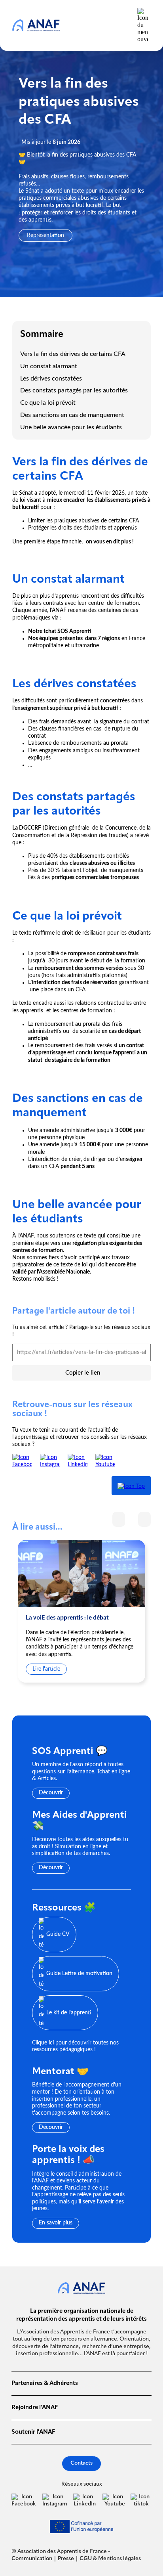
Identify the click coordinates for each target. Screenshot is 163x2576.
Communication (32, 2559)
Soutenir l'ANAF (33, 2432)
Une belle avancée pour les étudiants (72, 427)
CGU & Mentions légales (110, 2559)
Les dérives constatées (52, 379)
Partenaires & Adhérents (45, 2384)
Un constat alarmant (49, 366)
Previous (119, 1519)
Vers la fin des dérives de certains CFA (73, 354)
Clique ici (43, 2043)
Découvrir (51, 1793)
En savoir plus (56, 2223)
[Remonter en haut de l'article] (131, 1486)
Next (144, 1519)
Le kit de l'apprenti (69, 2012)
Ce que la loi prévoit (49, 403)
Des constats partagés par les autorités (75, 390)
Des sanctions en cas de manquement (72, 415)
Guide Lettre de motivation (79, 1974)
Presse (66, 2559)
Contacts (81, 2463)
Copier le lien (83, 1373)
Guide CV (58, 1934)
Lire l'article (46, 1669)
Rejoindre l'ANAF (35, 2408)
